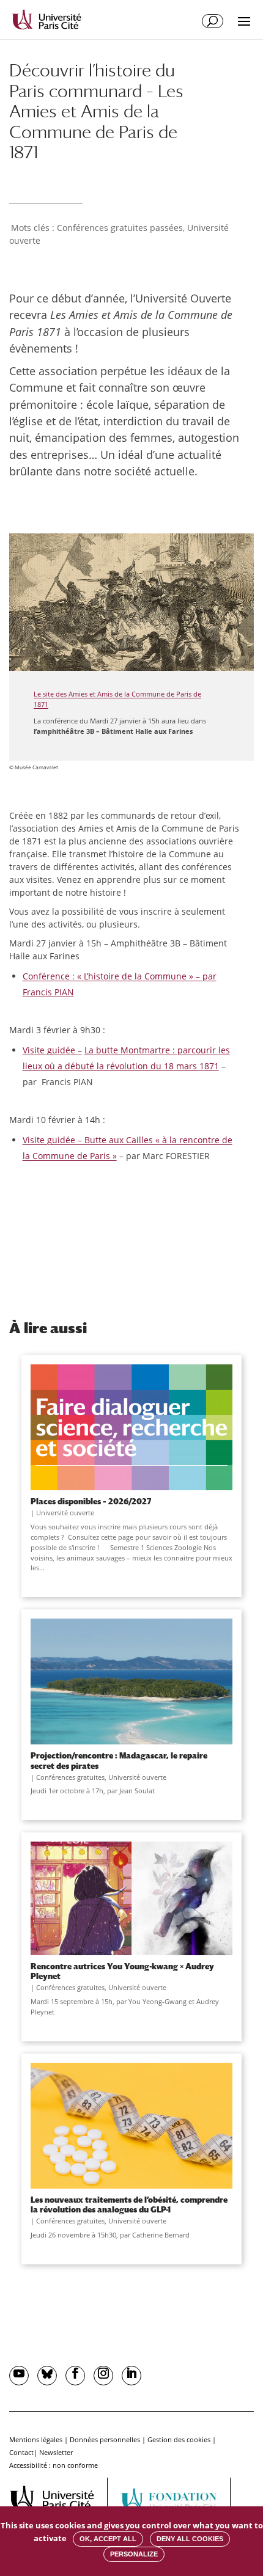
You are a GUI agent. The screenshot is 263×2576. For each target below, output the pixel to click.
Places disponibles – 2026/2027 (91, 1501)
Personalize (134, 2554)
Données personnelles (105, 2439)
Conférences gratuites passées (120, 228)
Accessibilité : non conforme (54, 2465)
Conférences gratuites (70, 1777)
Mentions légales (36, 2439)
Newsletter (56, 2452)
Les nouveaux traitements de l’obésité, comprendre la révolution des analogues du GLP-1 (129, 2205)
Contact (21, 2452)
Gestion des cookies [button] (179, 2439)
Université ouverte (65, 1513)
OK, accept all (108, 2539)
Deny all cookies (190, 2539)
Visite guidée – (52, 1050)
